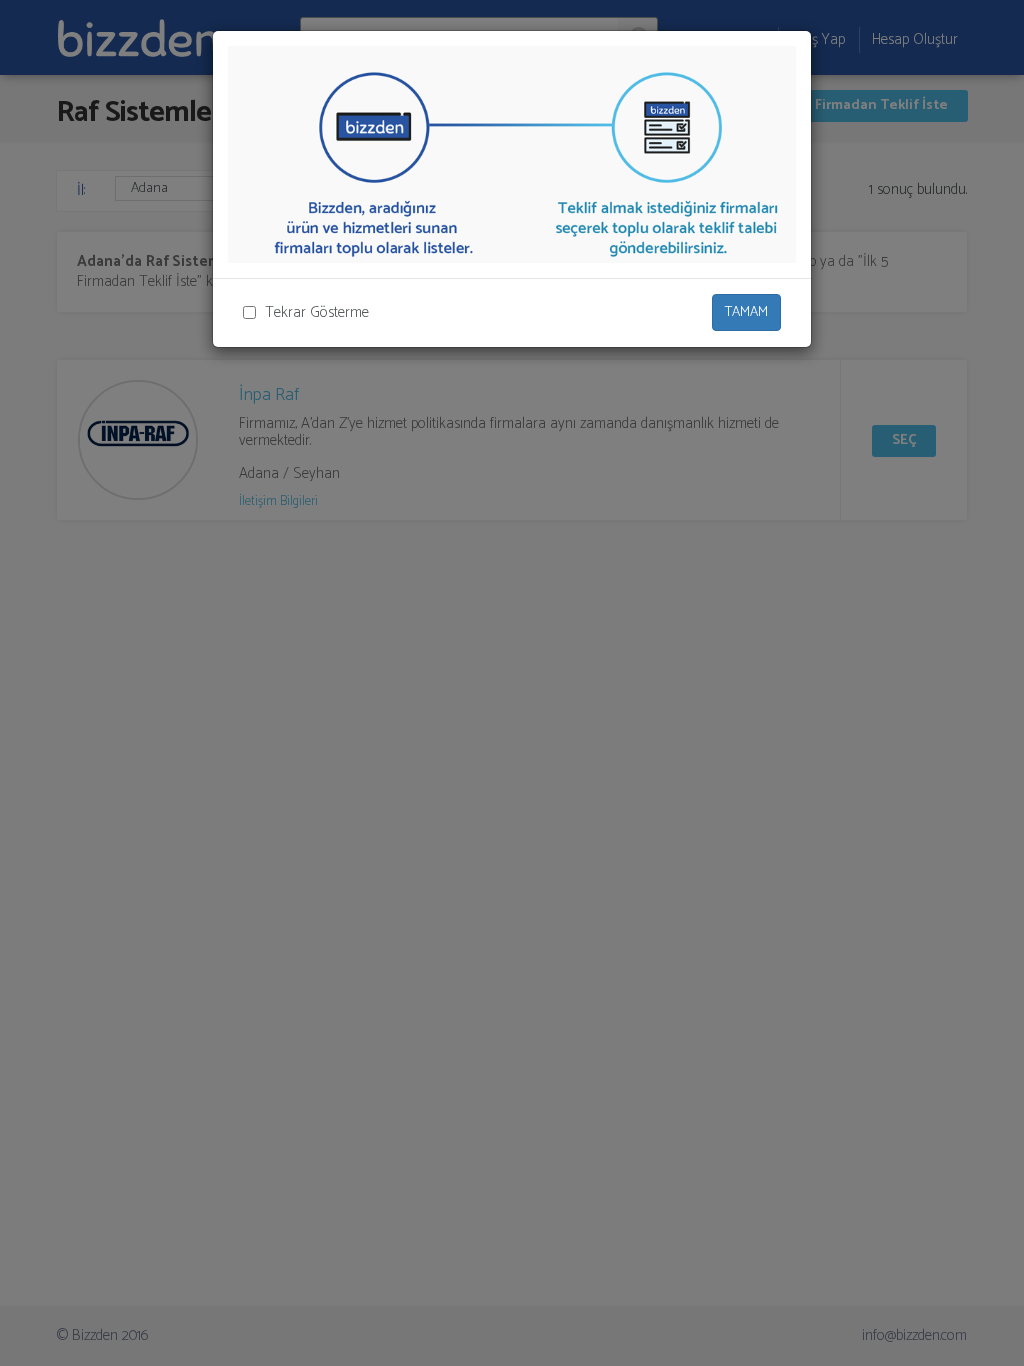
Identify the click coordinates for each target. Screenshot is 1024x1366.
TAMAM (746, 312)
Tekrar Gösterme (317, 312)
